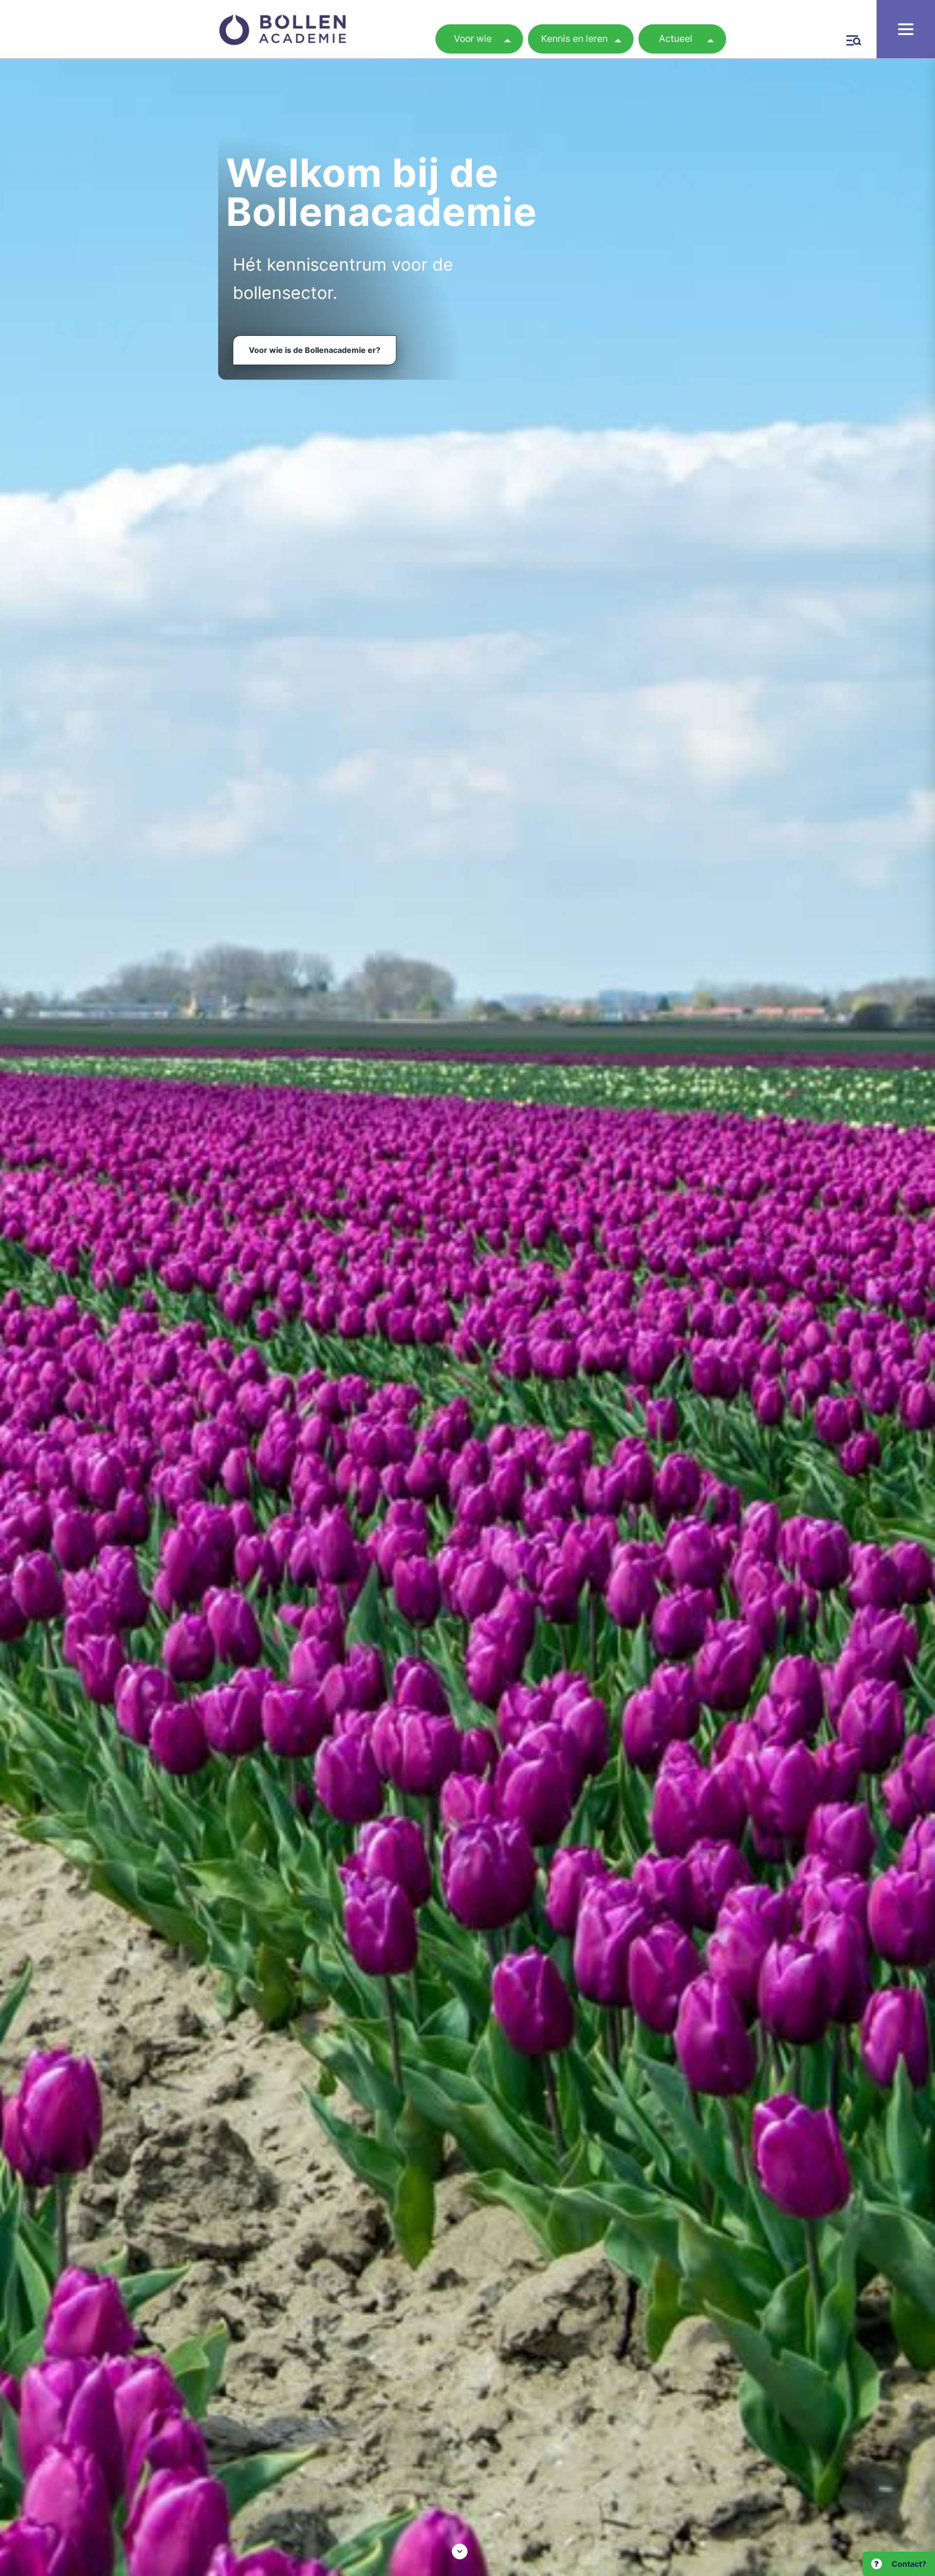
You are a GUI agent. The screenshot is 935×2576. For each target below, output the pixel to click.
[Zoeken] (852, 39)
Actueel (676, 38)
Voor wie (473, 38)
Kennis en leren (574, 38)
